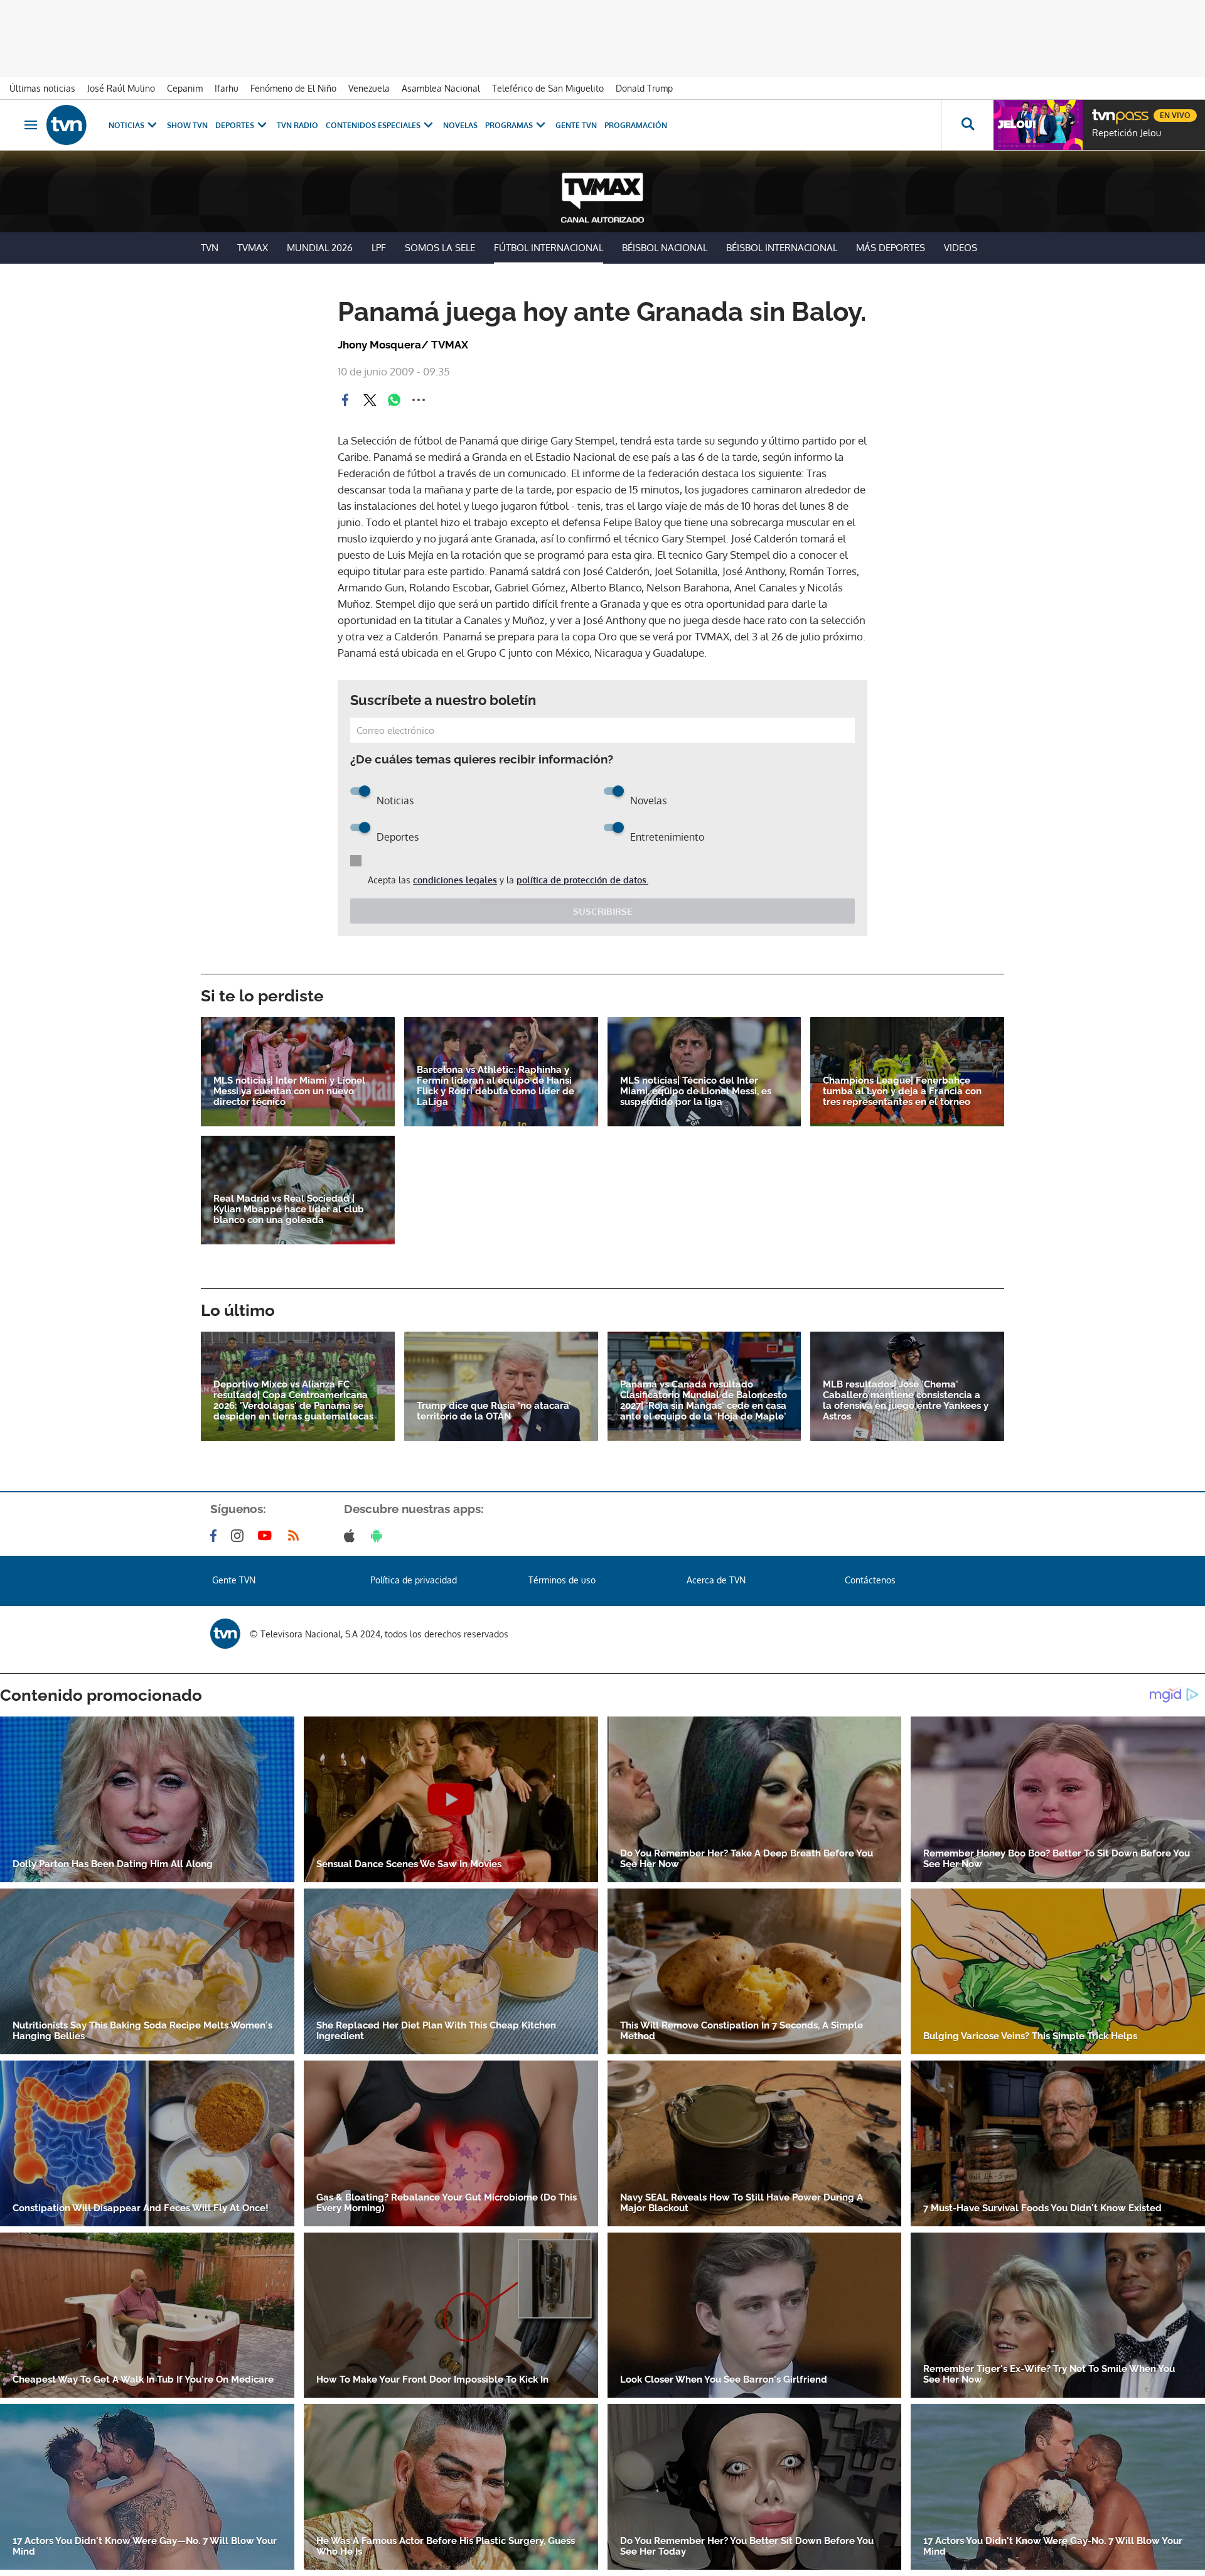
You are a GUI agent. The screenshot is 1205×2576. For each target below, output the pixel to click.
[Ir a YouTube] (267, 1536)
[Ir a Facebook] (216, 1536)
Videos (961, 248)
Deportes (235, 125)
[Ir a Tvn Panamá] (67, 125)
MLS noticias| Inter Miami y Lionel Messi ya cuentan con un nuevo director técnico (289, 1091)
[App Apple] (352, 1536)
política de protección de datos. (582, 880)
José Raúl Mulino (121, 88)
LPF (379, 248)
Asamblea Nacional (441, 88)
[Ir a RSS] (296, 1536)
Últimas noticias (42, 88)
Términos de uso (562, 1580)
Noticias (126, 125)
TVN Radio (297, 125)
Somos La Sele (440, 248)
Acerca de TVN (716, 1580)
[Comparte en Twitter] (370, 400)
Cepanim (185, 88)
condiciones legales (455, 880)
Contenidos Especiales (373, 125)
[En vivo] (1103, 110)
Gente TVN (576, 125)
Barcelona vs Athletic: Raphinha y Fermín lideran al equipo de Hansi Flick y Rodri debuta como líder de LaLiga (495, 1086)
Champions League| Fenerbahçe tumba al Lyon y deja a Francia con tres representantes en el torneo (902, 1091)
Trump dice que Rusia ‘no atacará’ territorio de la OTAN (494, 1411)
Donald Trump (644, 88)
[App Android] (379, 1536)
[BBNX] (225, 1634)
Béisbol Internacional (782, 248)
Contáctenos (870, 1580)
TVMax (253, 248)
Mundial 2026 (320, 248)
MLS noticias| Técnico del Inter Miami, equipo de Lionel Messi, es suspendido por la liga (696, 1091)
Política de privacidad (414, 1580)
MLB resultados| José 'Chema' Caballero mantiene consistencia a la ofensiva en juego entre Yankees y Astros (906, 1401)
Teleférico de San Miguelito (548, 88)
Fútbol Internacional (549, 248)
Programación (636, 125)
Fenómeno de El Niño (293, 88)
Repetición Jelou (1127, 133)
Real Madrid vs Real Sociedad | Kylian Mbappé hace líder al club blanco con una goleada (289, 1210)
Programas (509, 125)
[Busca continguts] (967, 125)
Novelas (460, 125)
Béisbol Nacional (665, 248)
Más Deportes (891, 248)
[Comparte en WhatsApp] (394, 400)
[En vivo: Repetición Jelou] (1038, 125)
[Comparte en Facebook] (345, 400)
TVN (210, 248)
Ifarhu (227, 88)
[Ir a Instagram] (240, 1536)
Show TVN (187, 125)
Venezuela (369, 88)
